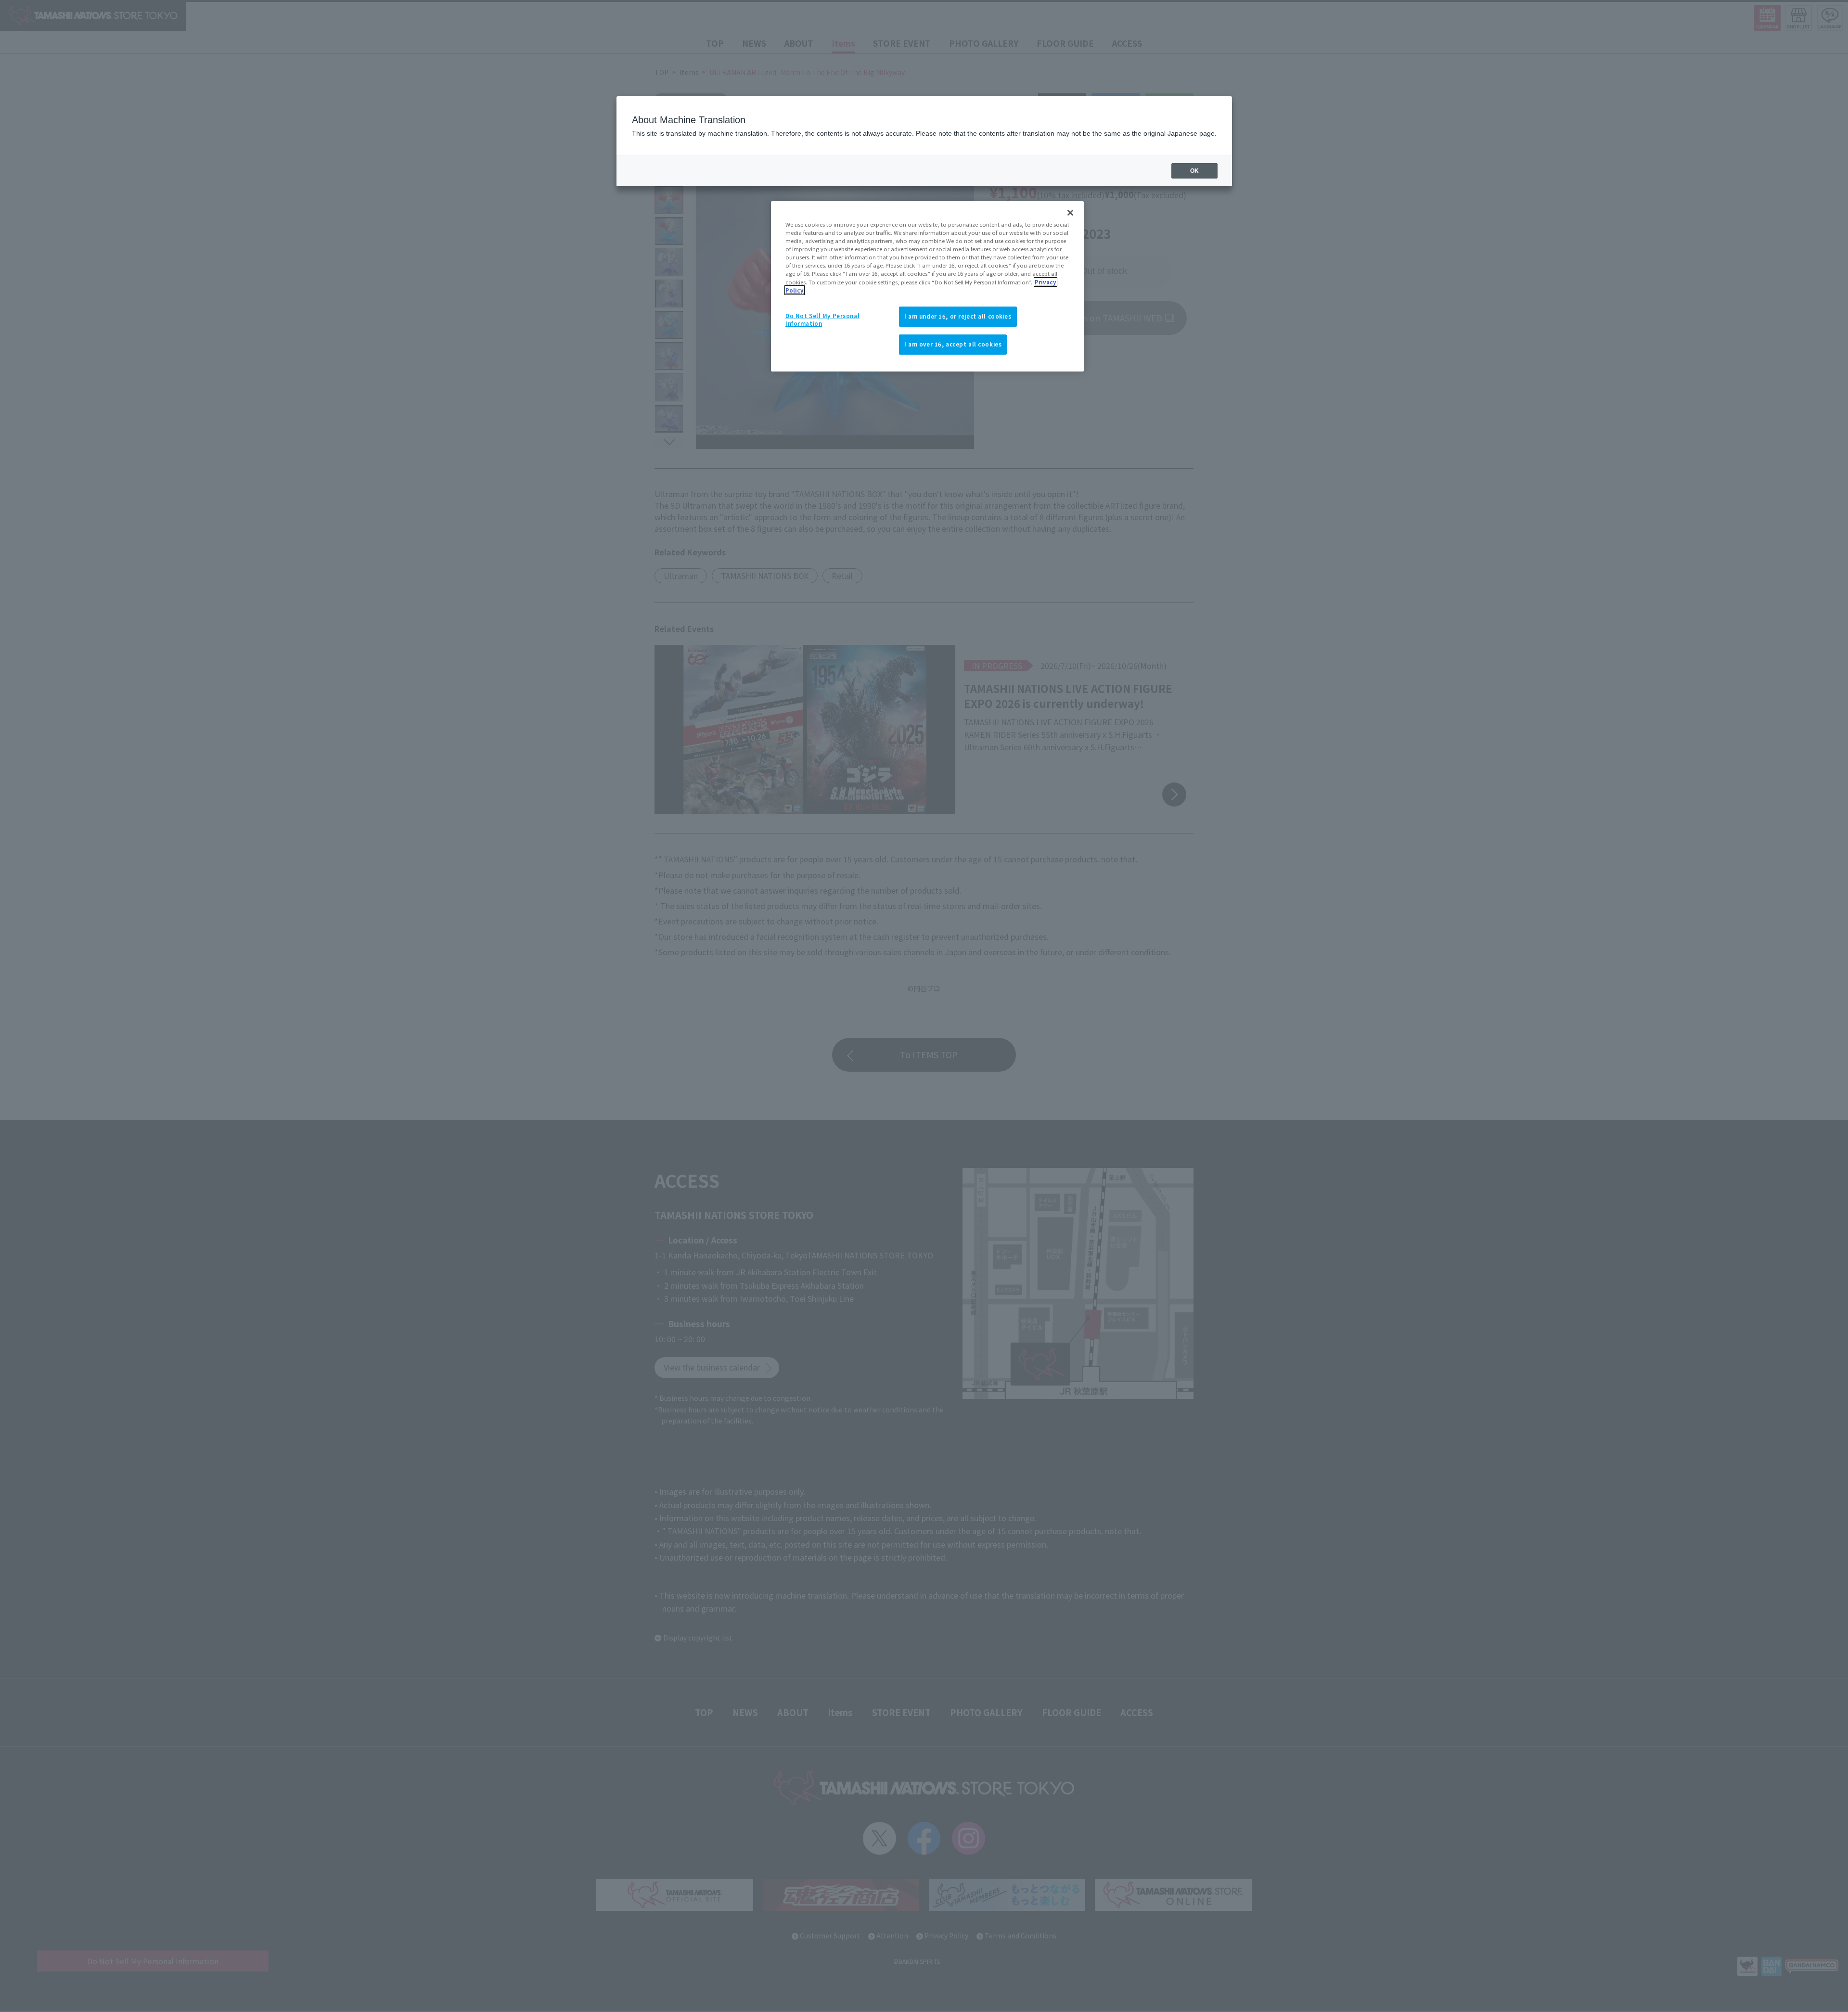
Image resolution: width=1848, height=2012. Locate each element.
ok (1194, 171)
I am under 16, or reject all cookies (958, 316)
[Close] (1070, 213)
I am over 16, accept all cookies (953, 344)
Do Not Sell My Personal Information (822, 320)
